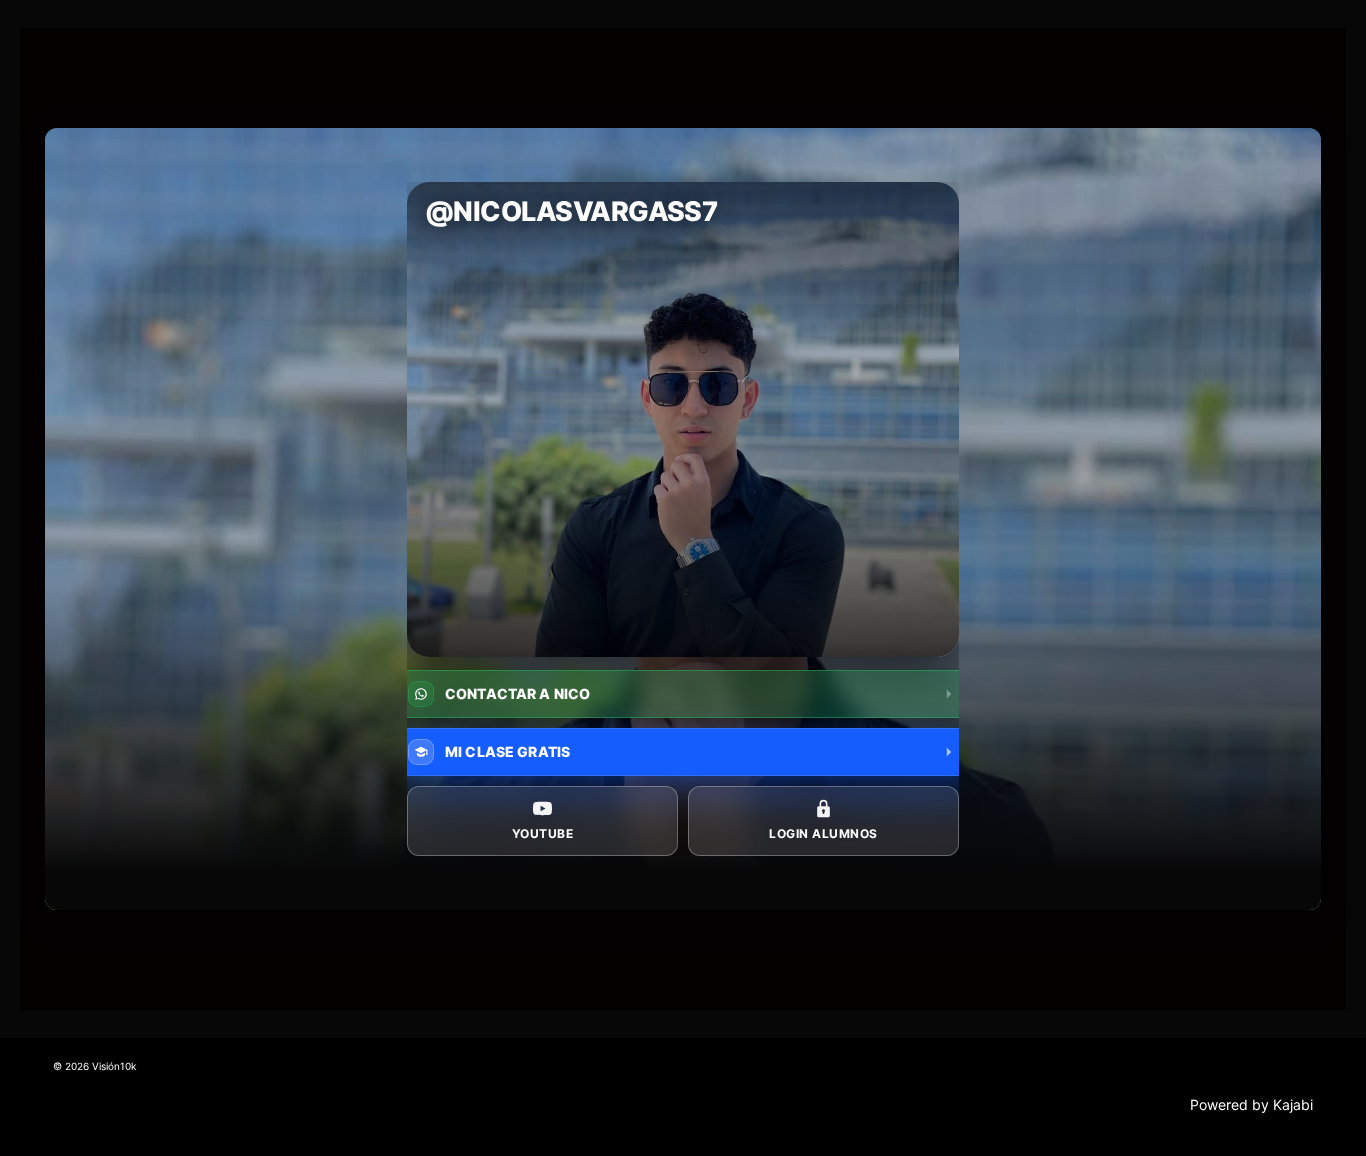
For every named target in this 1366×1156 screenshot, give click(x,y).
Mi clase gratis (507, 751)
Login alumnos (823, 833)
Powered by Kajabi (1251, 1104)
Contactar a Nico (517, 693)
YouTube (542, 833)
